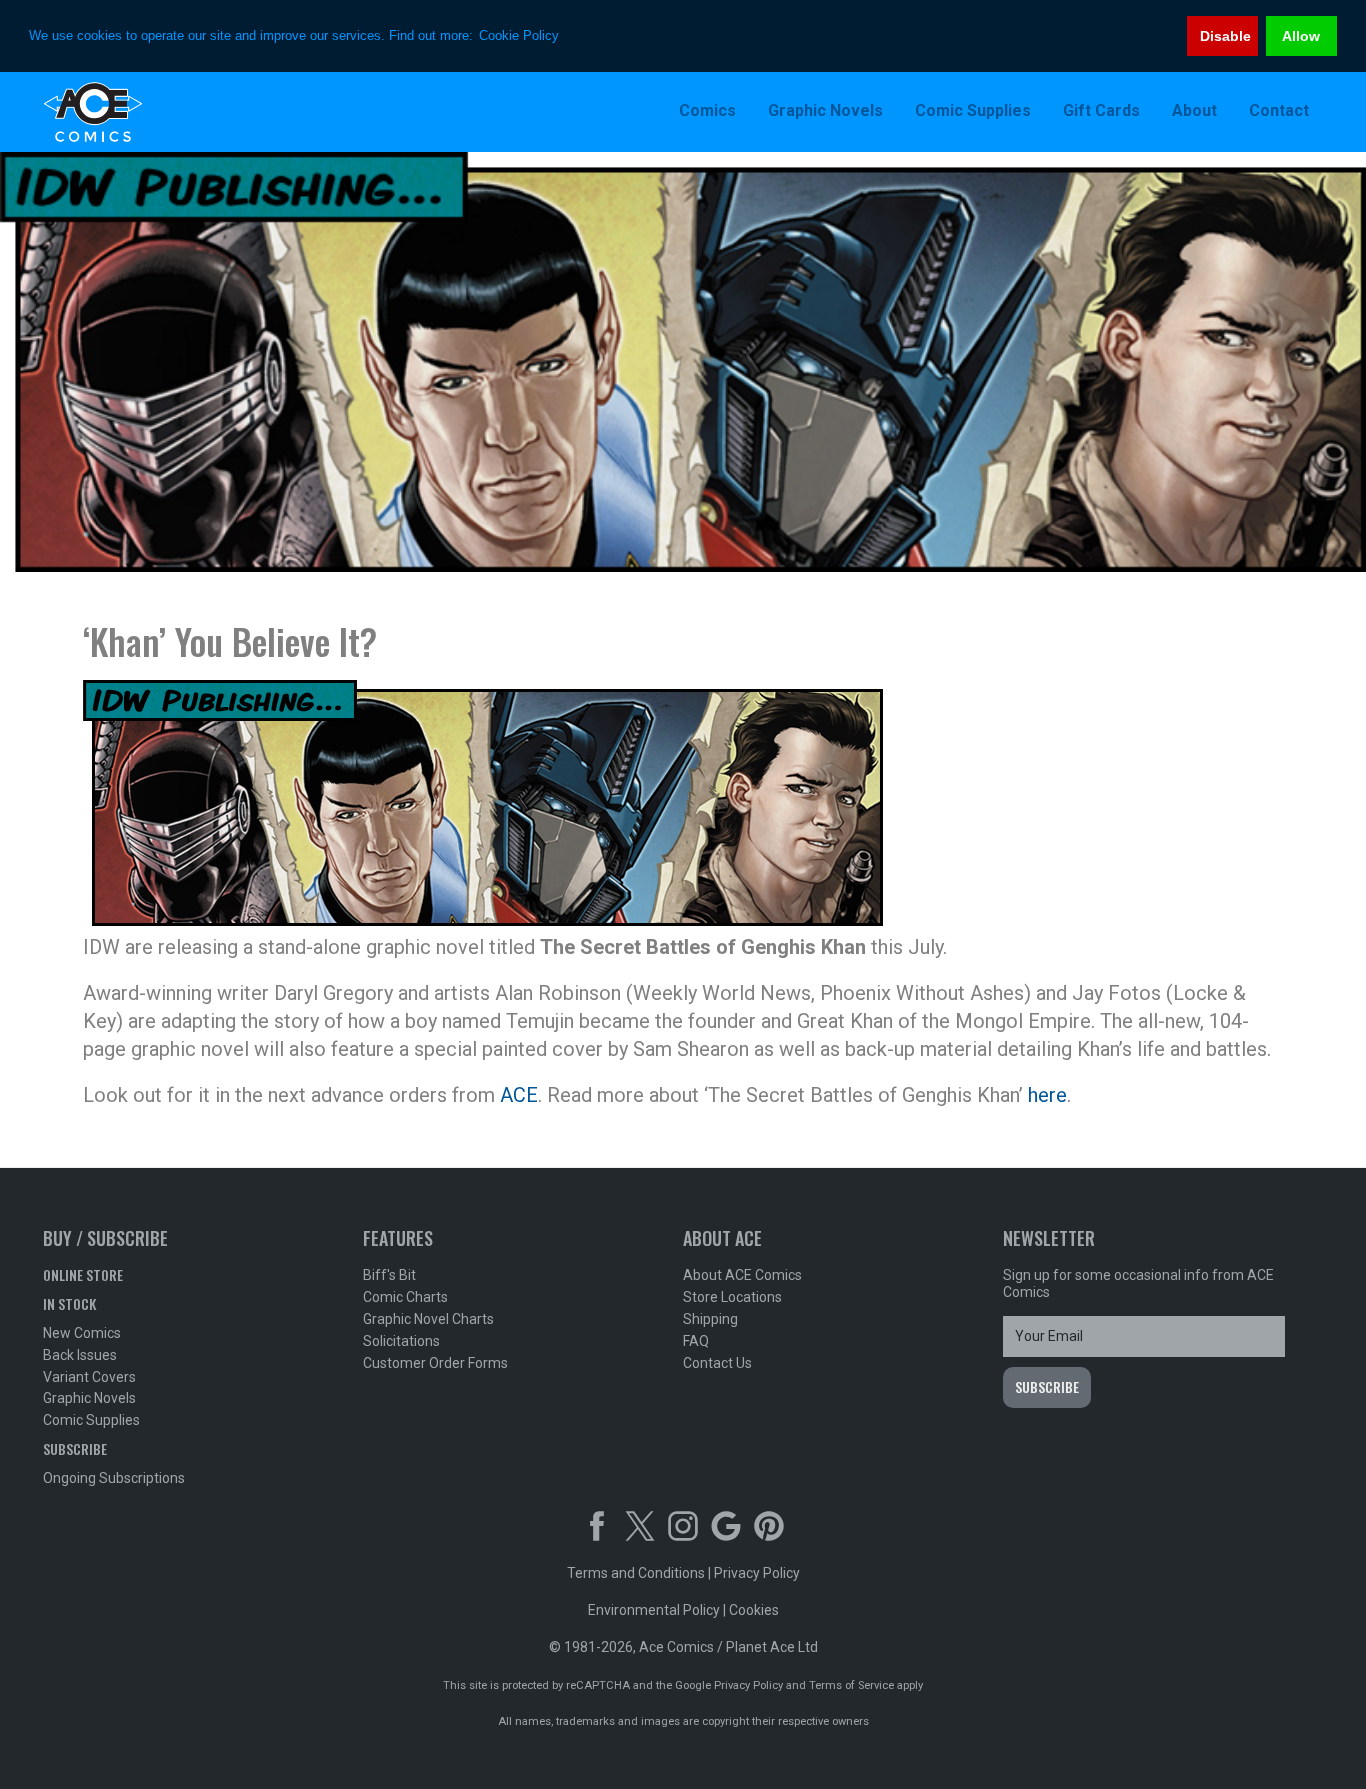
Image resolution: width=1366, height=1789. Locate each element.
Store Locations (732, 1297)
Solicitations (401, 1341)
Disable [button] (1225, 36)
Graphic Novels (89, 1398)
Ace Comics (173, 112)
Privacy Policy (757, 1573)
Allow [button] (1301, 36)
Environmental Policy (654, 1610)
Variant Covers (89, 1377)
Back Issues (80, 1355)
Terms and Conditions (636, 1573)
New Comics (82, 1333)
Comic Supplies (91, 1420)
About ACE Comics (742, 1275)
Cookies (754, 1610)
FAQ (696, 1341)
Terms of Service (851, 1685)
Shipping (710, 1319)
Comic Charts (405, 1297)
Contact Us (717, 1363)
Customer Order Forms (435, 1363)
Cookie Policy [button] (519, 35)
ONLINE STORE (83, 1274)
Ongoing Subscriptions (114, 1478)
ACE (519, 1095)
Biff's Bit (389, 1275)
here (1047, 1095)
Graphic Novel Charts (428, 1319)
